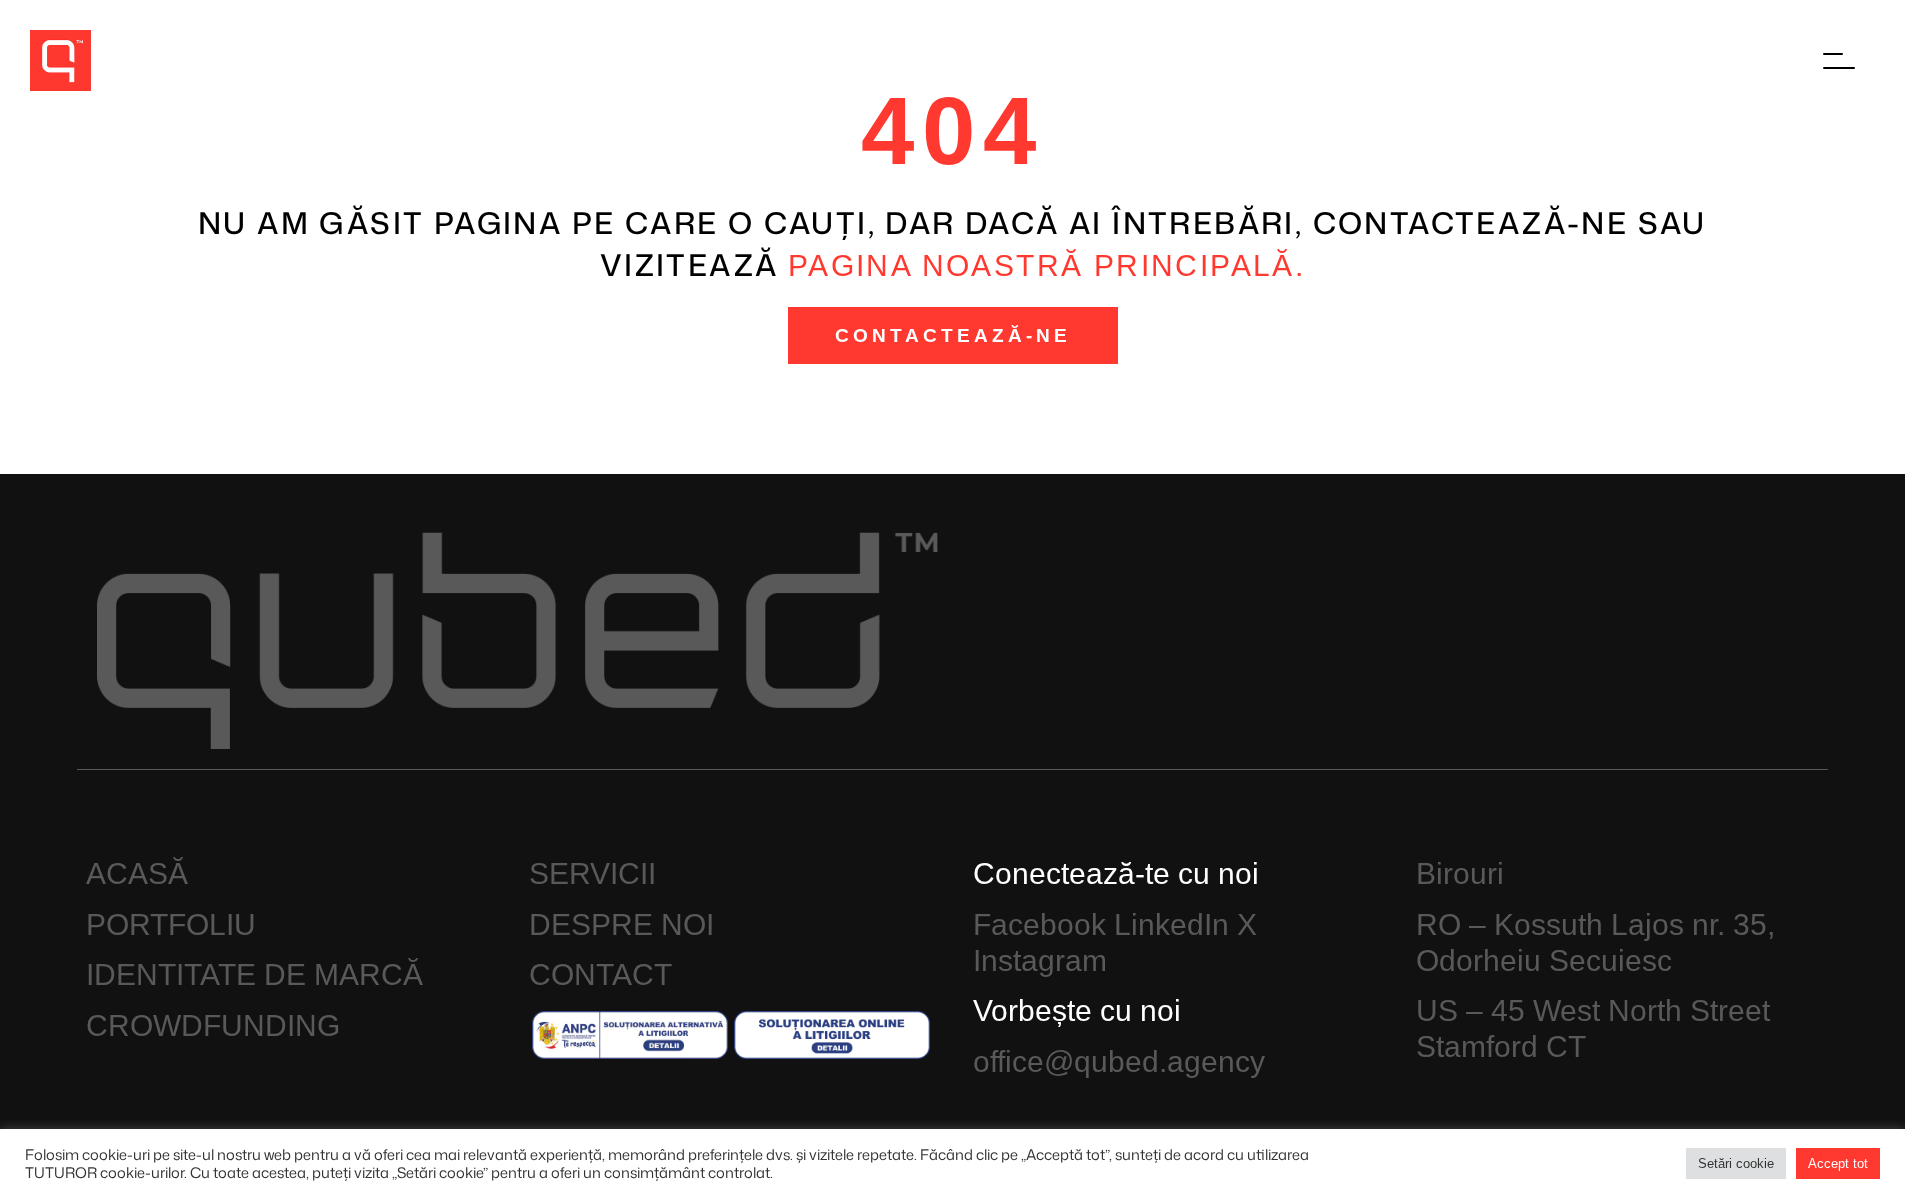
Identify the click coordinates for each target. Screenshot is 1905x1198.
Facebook (1039, 924)
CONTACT (600, 974)
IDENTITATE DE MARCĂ (254, 974)
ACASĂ (137, 873)
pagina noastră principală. (1046, 265)
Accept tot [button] (1838, 1163)
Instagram (1040, 960)
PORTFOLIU (171, 924)
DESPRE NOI (621, 924)
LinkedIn (1171, 924)
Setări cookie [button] (1736, 1163)
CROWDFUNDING (213, 1025)
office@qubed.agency (1119, 1061)
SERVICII (592, 873)
